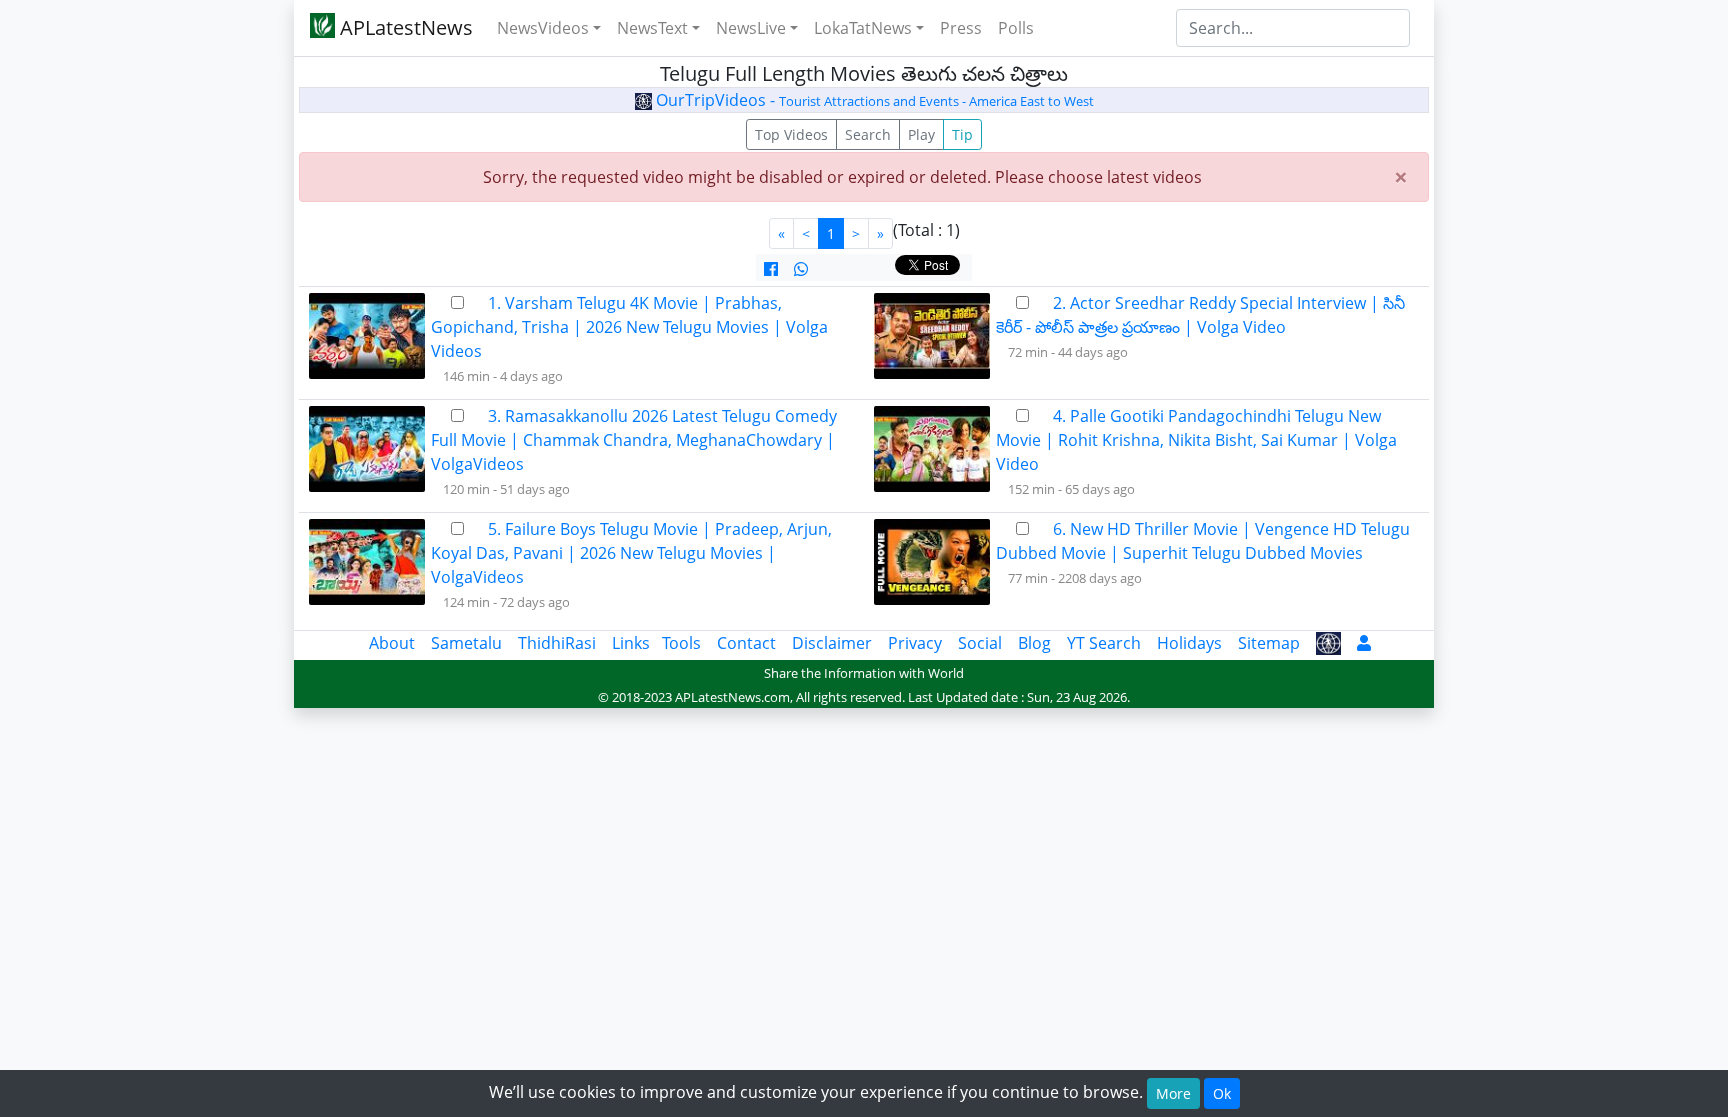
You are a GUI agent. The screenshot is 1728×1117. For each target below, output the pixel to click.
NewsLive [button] (751, 28)
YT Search (1104, 643)
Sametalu (466, 643)
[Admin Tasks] (1364, 643)
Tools (681, 643)
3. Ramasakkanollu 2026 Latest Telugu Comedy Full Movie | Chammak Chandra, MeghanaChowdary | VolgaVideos (634, 440)
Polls (1016, 28)
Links (631, 643)
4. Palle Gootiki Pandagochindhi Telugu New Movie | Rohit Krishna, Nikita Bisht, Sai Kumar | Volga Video (1196, 440)
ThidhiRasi (557, 643)
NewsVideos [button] (543, 28)
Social (980, 643)
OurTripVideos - (873, 100)
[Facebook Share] (771, 269)
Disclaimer (832, 643)
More (1173, 1093)
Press (961, 28)
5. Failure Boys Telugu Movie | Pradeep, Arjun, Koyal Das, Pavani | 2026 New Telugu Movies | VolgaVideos (631, 553)
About (392, 643)
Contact (746, 643)
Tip (962, 134)
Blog (1034, 643)
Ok (1222, 1093)
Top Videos (791, 134)
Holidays (1189, 643)
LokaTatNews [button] (863, 28)
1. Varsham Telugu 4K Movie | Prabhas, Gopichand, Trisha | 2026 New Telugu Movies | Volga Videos (629, 327)
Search (868, 134)
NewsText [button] (652, 28)
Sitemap (1269, 643)
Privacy (915, 643)
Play (921, 134)
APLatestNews (404, 27)
